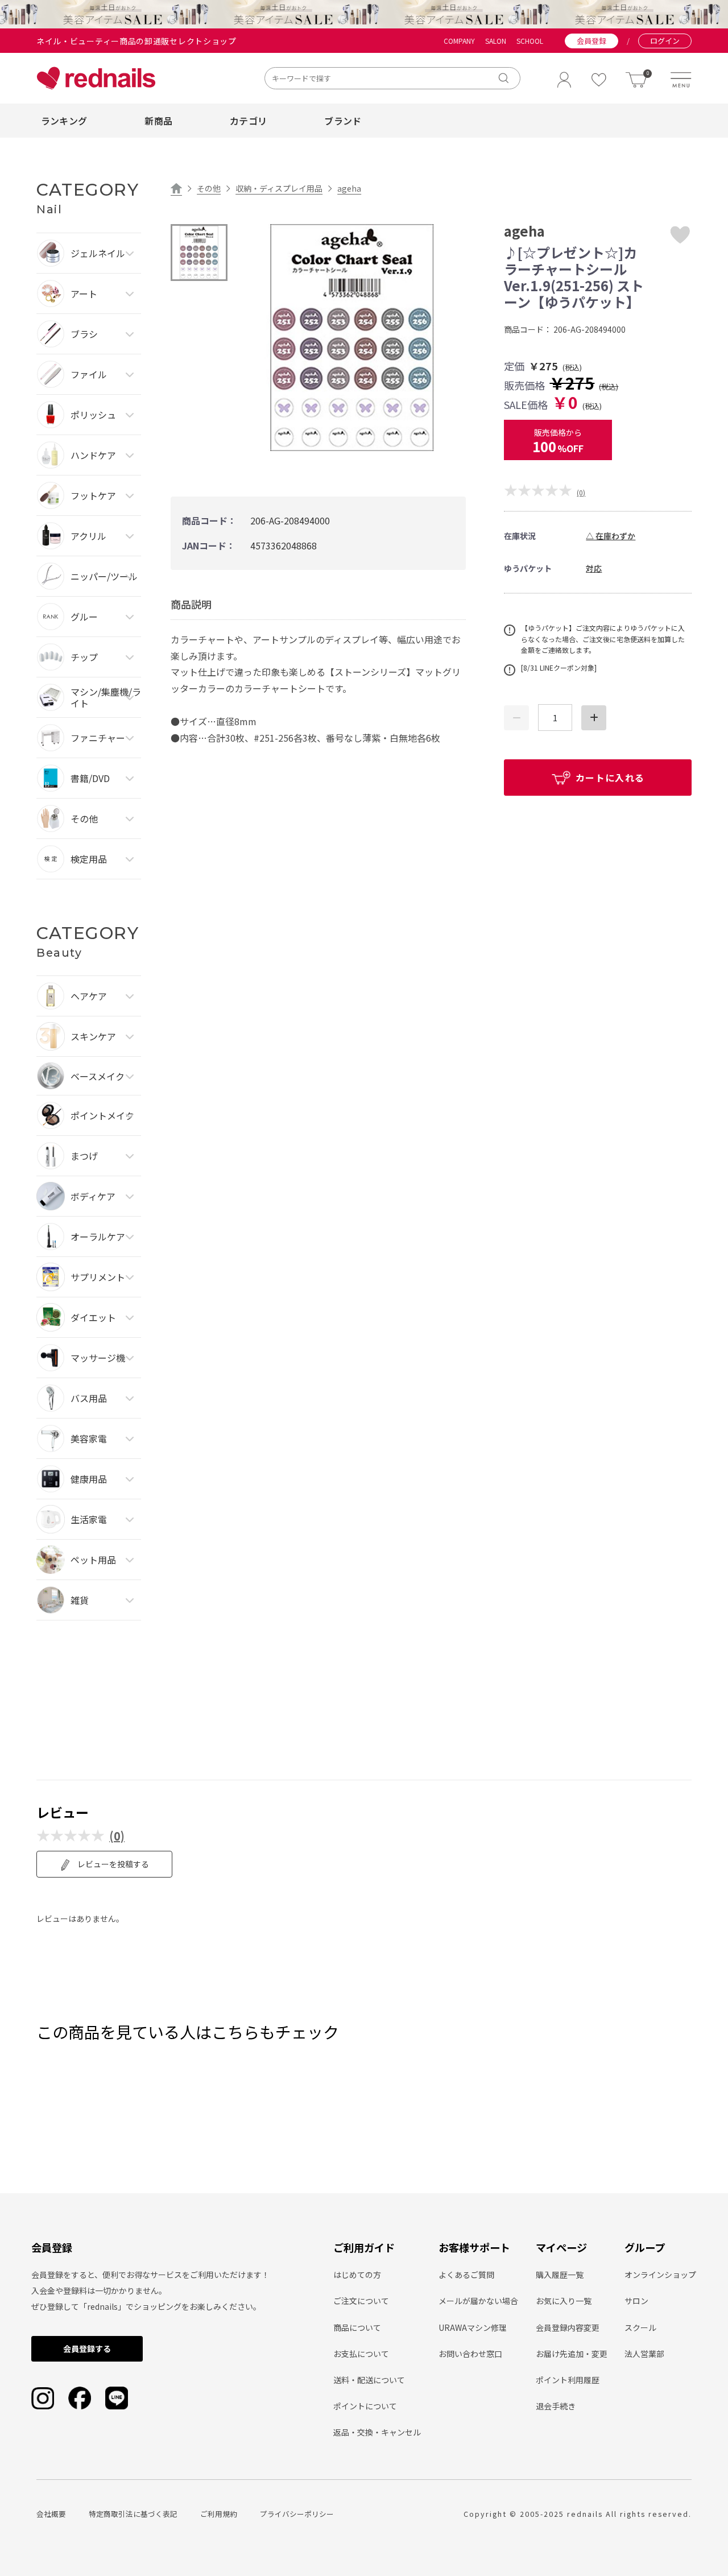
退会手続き (556, 2406)
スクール (640, 2327)
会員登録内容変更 (568, 2327)
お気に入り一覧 (564, 2301)
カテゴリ (248, 121)
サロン (636, 2301)
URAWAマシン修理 (473, 2327)
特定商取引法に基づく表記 (133, 2514)
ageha (349, 188)
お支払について (361, 2354)
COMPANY (459, 41)
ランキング (64, 121)
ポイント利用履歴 (568, 2380)
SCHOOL (530, 41)
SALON (496, 41)
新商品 (158, 121)
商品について (357, 2327)
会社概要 (51, 2514)
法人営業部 (644, 2354)
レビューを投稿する (112, 1864)
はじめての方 (357, 2275)
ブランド (343, 121)
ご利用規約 (219, 2514)
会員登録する (87, 2348)
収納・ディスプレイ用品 (279, 188)
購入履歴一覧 (560, 2275)
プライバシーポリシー (297, 2514)
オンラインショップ (660, 2275)
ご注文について (361, 2301)
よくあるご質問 (466, 2275)
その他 (209, 188)
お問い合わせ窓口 (470, 2354)
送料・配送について (369, 2380)
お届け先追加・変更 (572, 2354)
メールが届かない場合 (478, 2301)
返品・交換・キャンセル (377, 2432)
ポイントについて (365, 2406)
